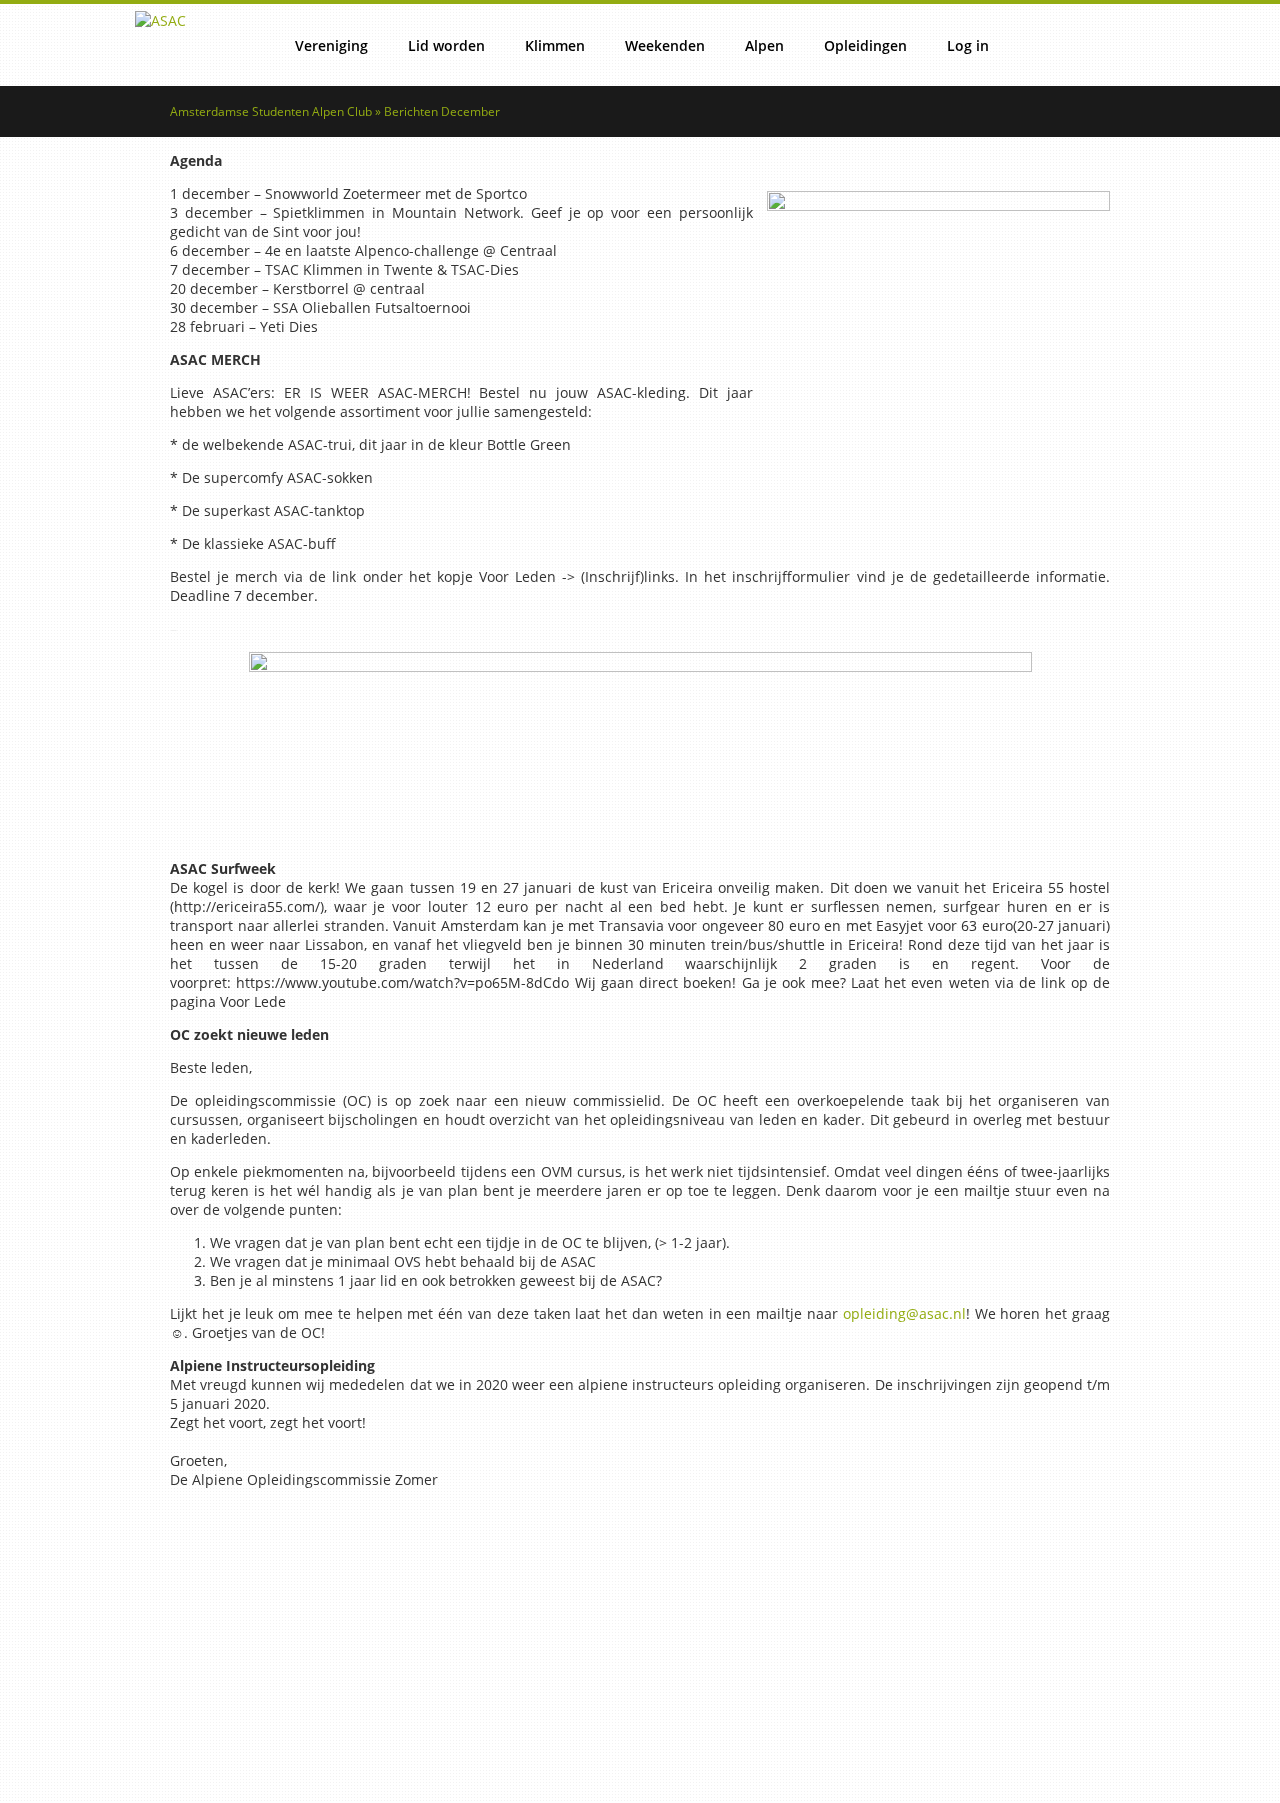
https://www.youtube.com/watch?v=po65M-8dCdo (402, 982)
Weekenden (665, 45)
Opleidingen (865, 45)
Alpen (764, 45)
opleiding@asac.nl (904, 1313)
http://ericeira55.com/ (247, 906)
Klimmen (555, 45)
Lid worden (446, 45)
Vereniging (331, 45)
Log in (968, 45)
